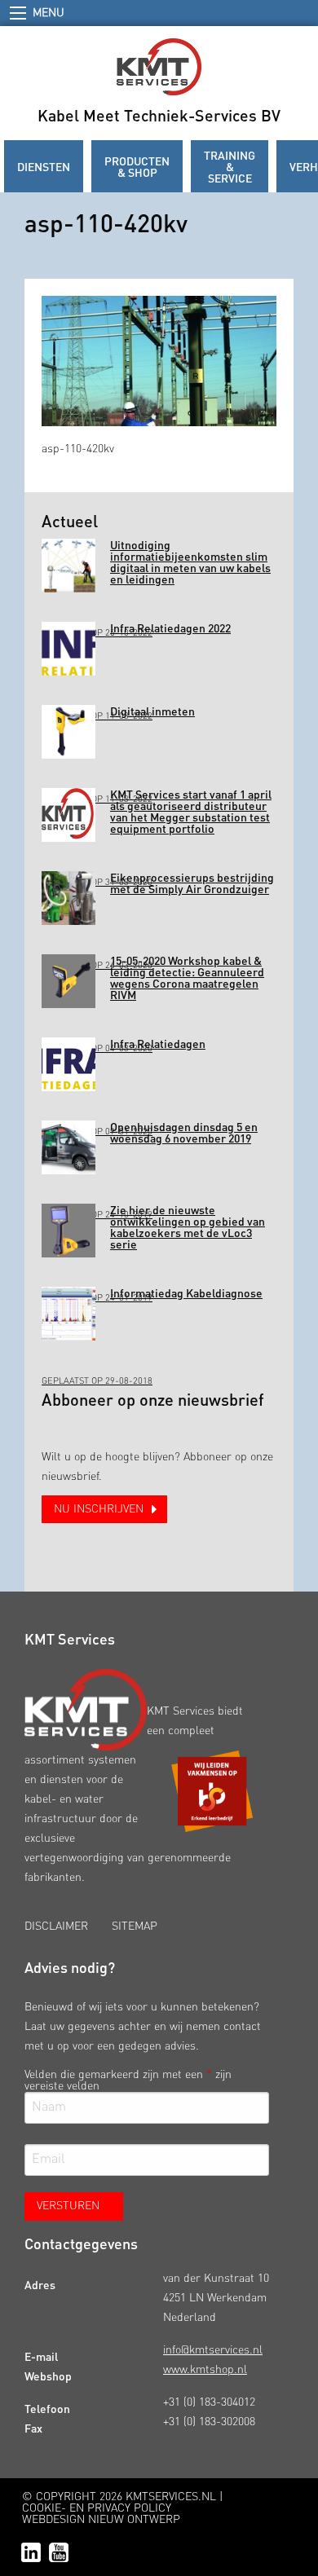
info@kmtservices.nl (213, 2350)
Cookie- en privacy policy (97, 2508)
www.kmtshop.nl (205, 2370)
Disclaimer (56, 1926)
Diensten (44, 166)
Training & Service (230, 166)
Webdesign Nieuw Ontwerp (101, 2520)
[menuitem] (44, 166)
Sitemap (135, 1926)
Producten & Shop (137, 166)
